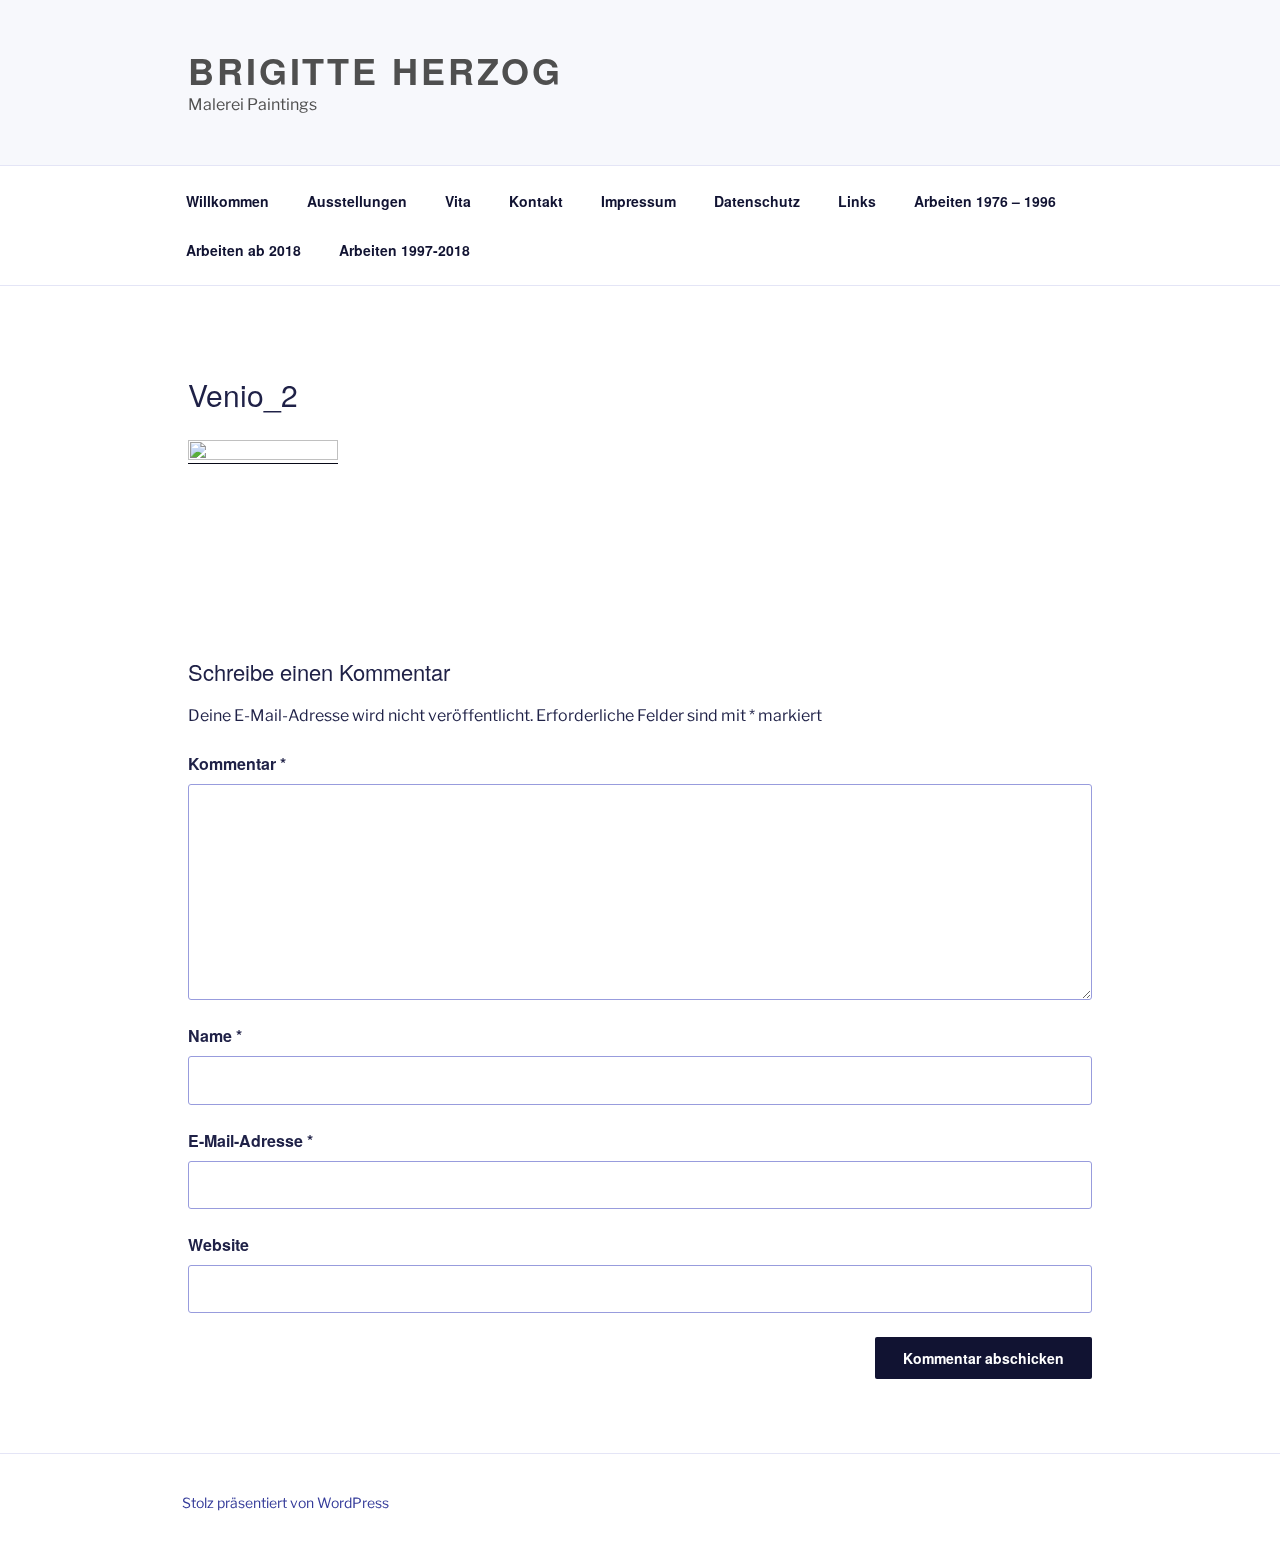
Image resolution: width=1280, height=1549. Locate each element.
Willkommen (227, 201)
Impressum (638, 201)
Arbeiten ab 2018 (243, 250)
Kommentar (237, 763)
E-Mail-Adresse (250, 1140)
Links (857, 201)
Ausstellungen (357, 201)
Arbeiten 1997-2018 (404, 250)
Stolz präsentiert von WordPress (285, 1502)
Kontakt (536, 201)
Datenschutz (757, 201)
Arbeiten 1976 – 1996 (985, 201)
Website (218, 1244)
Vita (458, 201)
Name (215, 1035)
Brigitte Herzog (375, 70)
